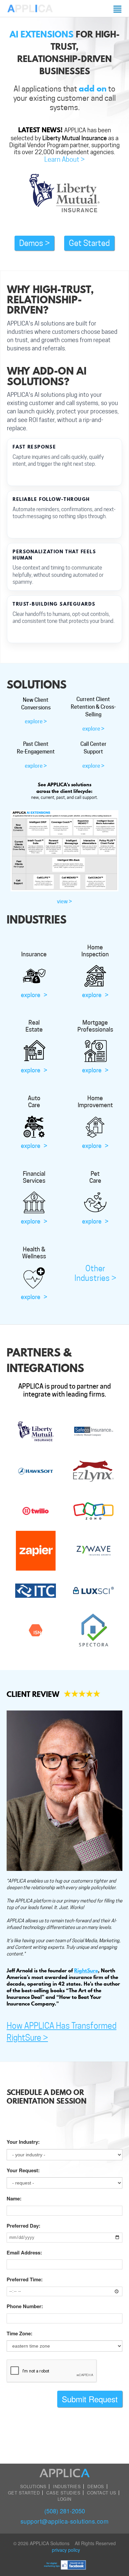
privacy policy (66, 2550)
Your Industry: (23, 2142)
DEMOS (96, 2486)
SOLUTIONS (33, 2486)
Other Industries (95, 1273)
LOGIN (64, 2499)
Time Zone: (20, 2334)
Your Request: (23, 2170)
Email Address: (24, 2253)
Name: (14, 2199)
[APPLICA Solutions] (30, 8)
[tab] (36, 716)
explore (34, 995)
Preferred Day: (23, 2226)
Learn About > (64, 159)
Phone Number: (25, 2306)
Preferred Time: (25, 2279)
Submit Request (90, 2399)
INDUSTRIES (67, 2486)
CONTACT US (102, 2493)
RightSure (86, 1970)
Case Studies (63, 2493)
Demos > (34, 243)
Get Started (89, 243)
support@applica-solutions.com (65, 2521)
